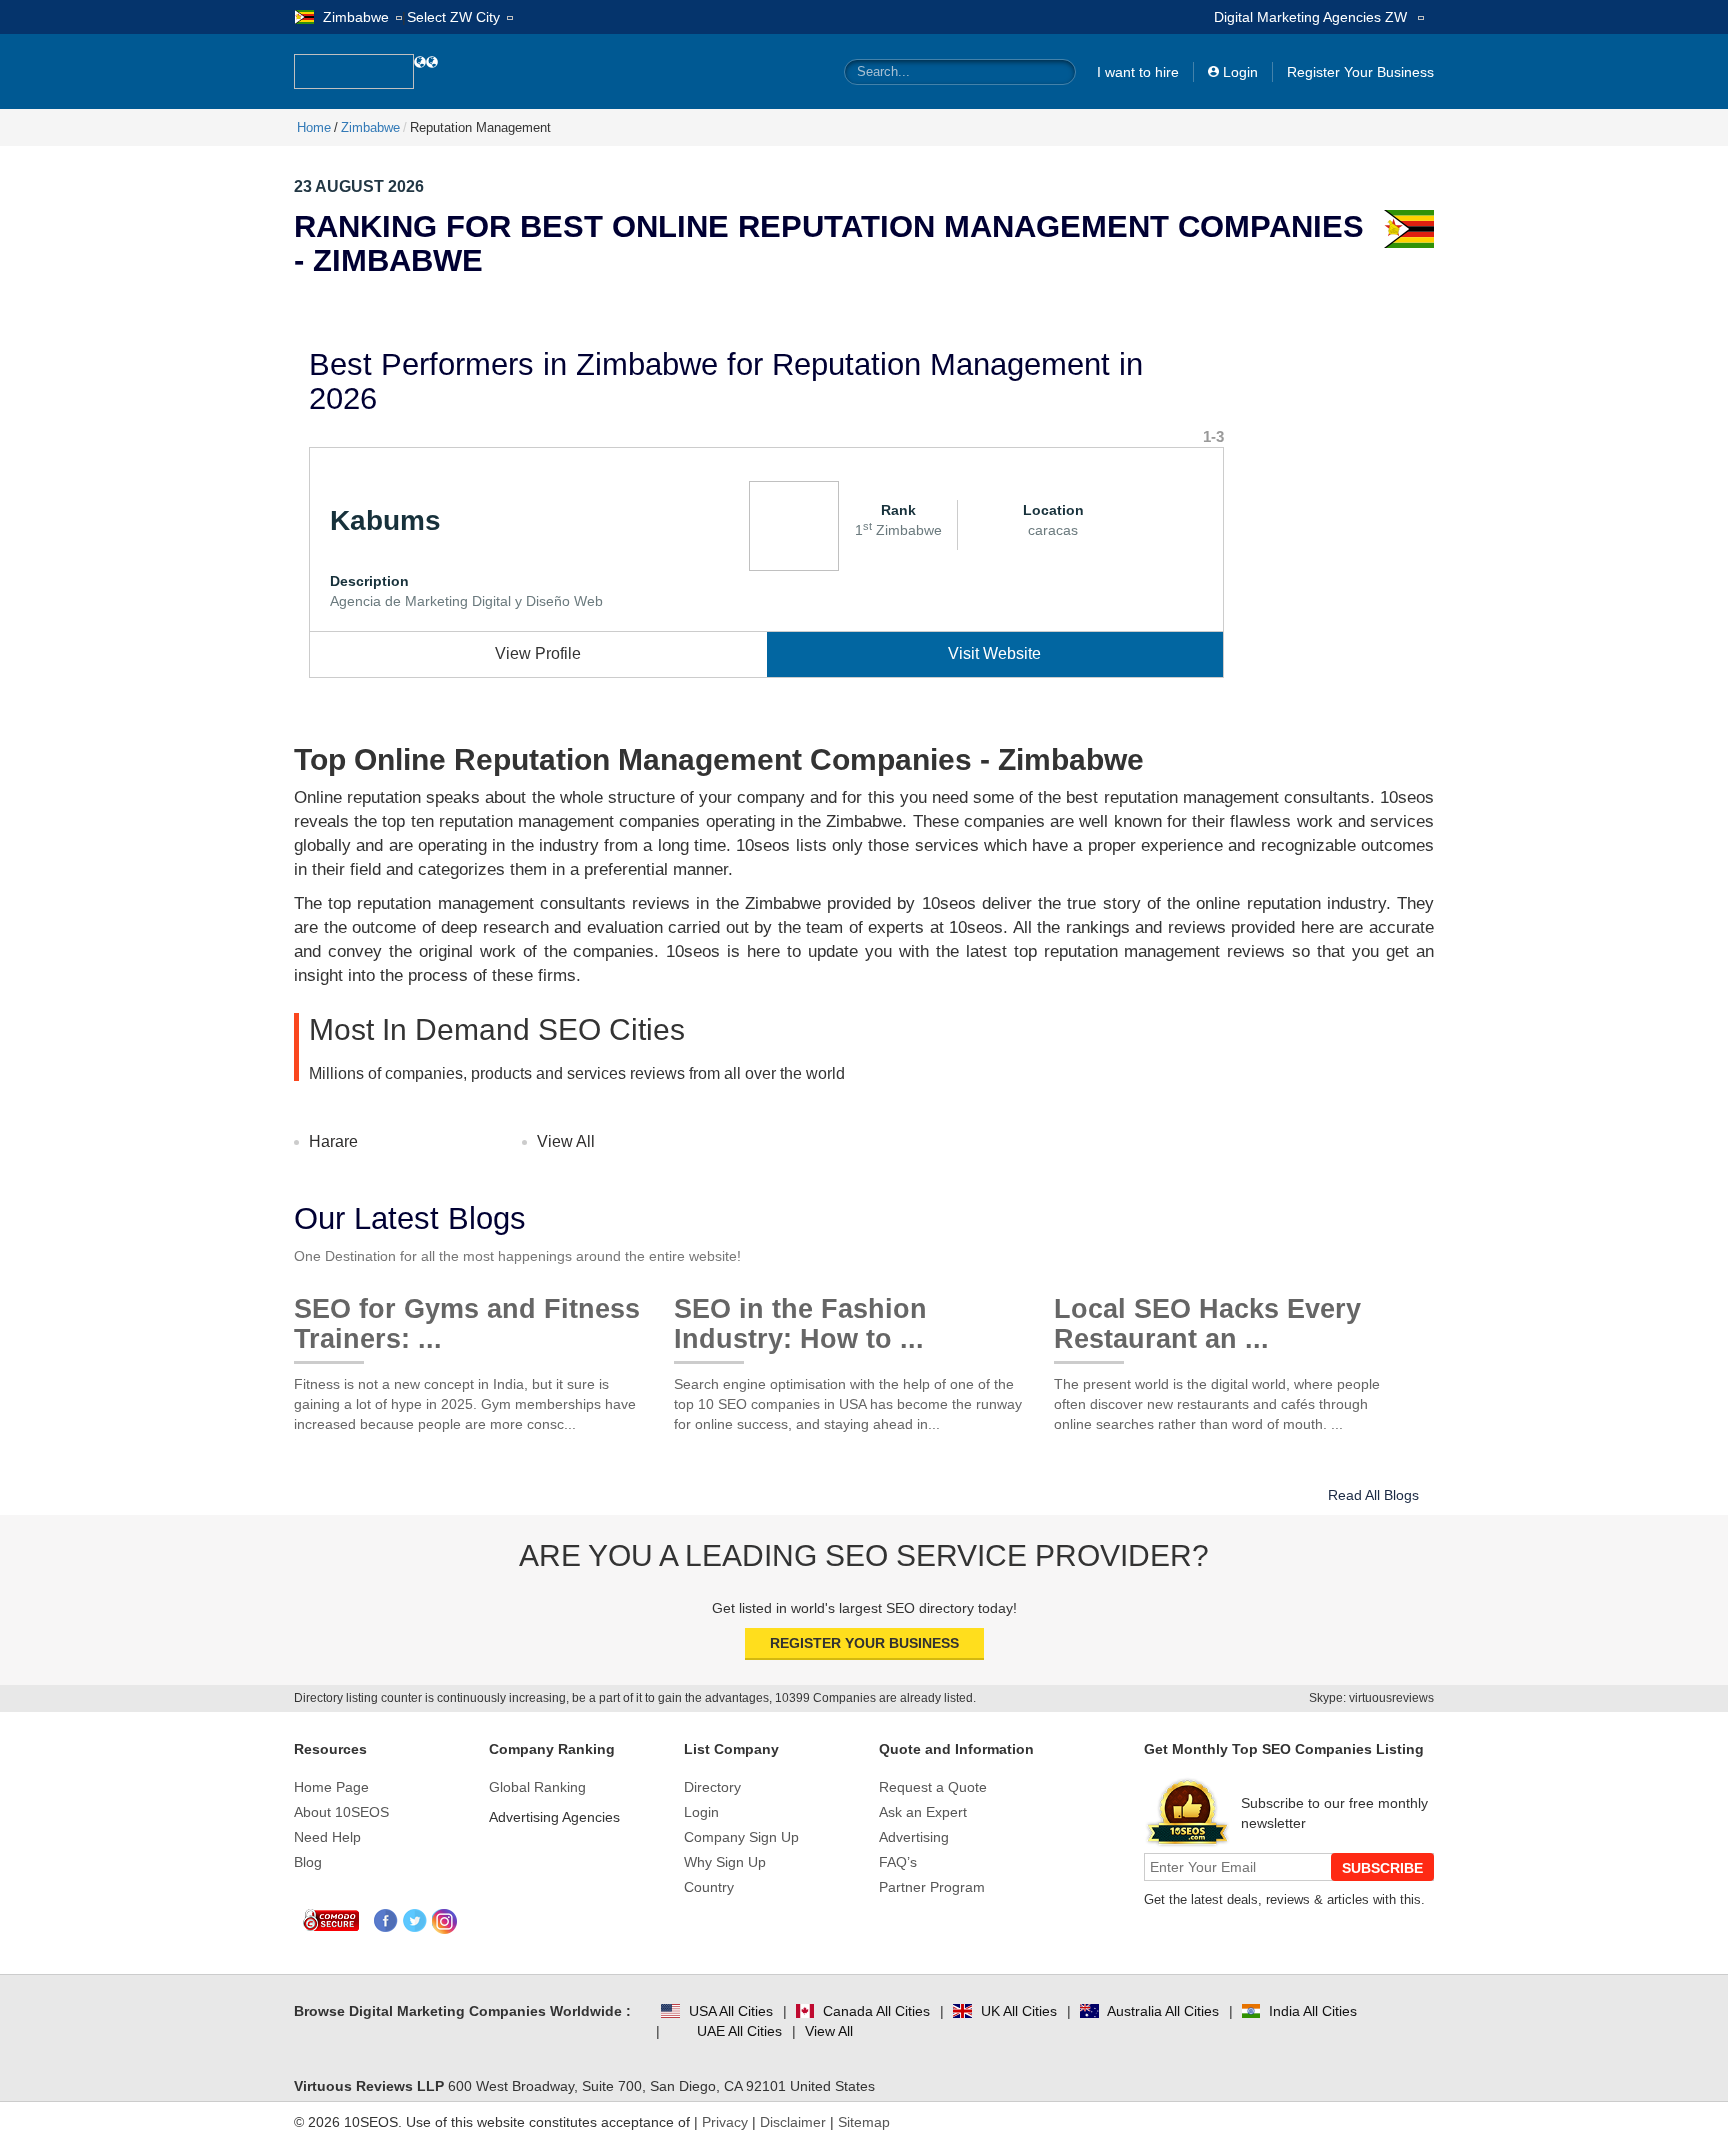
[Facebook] (386, 1921)
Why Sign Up (725, 1862)
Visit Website (994, 653)
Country (709, 1887)
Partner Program (932, 1887)
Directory (712, 1787)
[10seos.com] (354, 71)
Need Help (327, 1837)
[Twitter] (415, 1921)
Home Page (331, 1787)
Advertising (914, 1837)
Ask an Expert (923, 1812)
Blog (308, 1862)
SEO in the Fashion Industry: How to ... (800, 1316)
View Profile (538, 653)
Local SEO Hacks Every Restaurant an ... (1207, 1316)
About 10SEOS (341, 1812)
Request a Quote (933, 1787)
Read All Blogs (1373, 1495)
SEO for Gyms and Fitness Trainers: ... (467, 1316)
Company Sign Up (741, 1837)
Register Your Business (1360, 72)
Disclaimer (793, 2122)
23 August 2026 (359, 186)
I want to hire (1138, 72)
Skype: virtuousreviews (1371, 1698)
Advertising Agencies (554, 1817)
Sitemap (864, 2122)
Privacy (725, 2122)
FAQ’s (898, 1862)
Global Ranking (537, 1787)
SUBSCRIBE (1382, 1868)
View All (566, 1141)
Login (1240, 72)
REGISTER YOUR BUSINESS (864, 1643)
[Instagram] (444, 1921)
